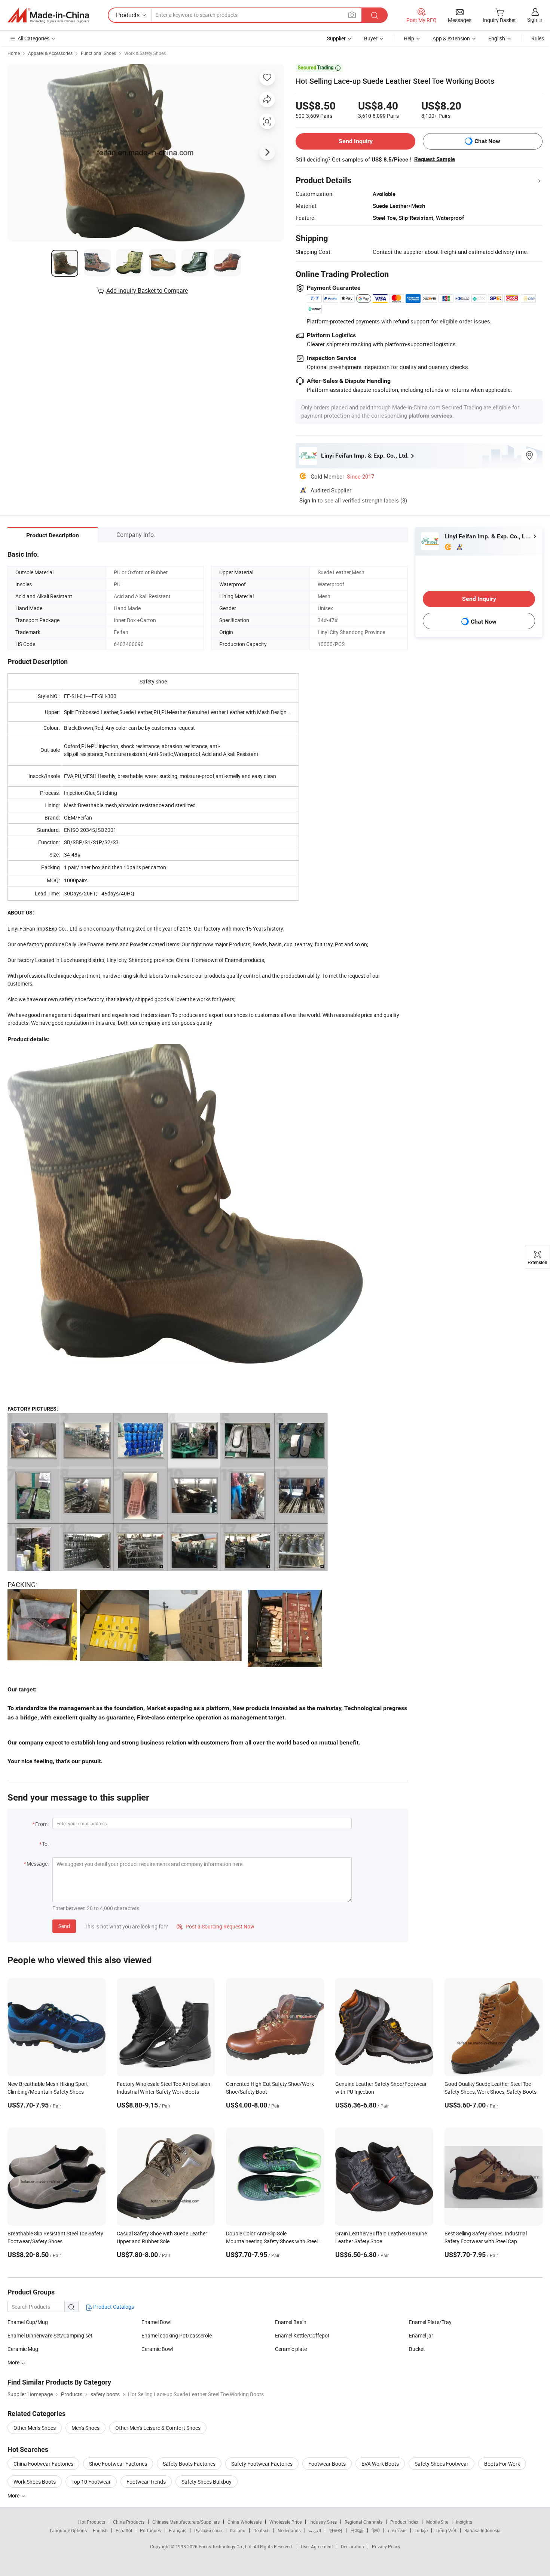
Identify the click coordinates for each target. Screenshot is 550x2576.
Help (409, 38)
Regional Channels (363, 2522)
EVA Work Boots (380, 2464)
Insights (464, 2522)
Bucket (417, 2349)
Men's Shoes (85, 2428)
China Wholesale (245, 2522)
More (14, 2495)
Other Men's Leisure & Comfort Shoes (158, 2428)
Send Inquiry (356, 141)
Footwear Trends (146, 2482)
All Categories (33, 38)
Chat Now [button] (487, 141)
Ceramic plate (291, 2349)
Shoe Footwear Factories (118, 2464)
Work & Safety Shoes (145, 53)
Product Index (404, 2522)
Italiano (238, 2530)
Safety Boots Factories (189, 2464)
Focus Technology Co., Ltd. (226, 2546)
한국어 (336, 2530)
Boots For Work (502, 2464)
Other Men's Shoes (35, 2428)
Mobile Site (437, 2522)
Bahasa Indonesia (482, 2530)
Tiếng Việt (446, 2530)
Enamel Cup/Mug (28, 2322)
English (100, 2530)
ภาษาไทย (397, 2530)
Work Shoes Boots (35, 2482)
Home (14, 53)
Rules (538, 38)
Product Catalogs (113, 2307)
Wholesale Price (285, 2522)
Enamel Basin (291, 2322)
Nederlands (289, 2530)
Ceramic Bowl (157, 2349)
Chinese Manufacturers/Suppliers (186, 2522)
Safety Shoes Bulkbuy (207, 2482)
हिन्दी (376, 2530)
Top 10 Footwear (91, 2482)
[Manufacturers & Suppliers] (48, 15)
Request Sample (435, 159)
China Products (129, 2522)
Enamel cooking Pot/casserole (177, 2335)
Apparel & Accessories (50, 53)
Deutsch (262, 2530)
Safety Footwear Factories (262, 2464)
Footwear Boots (327, 2464)
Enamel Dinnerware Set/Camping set (50, 2335)
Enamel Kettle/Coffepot (302, 2335)
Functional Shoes (98, 53)
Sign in (535, 20)
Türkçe (421, 2530)
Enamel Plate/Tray (430, 2322)
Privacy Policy (386, 2546)
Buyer (371, 38)
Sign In (308, 500)
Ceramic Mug (23, 2349)
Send (64, 1926)
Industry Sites (323, 2522)
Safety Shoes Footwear (441, 2464)
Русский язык (208, 2530)
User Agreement (317, 2546)
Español (124, 2530)
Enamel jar (421, 2335)
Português (150, 2530)
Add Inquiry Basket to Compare (147, 291)
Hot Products (92, 2522)
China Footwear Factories (43, 2464)
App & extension (451, 38)
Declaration (352, 2546)
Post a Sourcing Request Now (216, 1926)
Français (178, 2530)
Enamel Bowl (156, 2322)
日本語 (357, 2530)
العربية (315, 2530)
